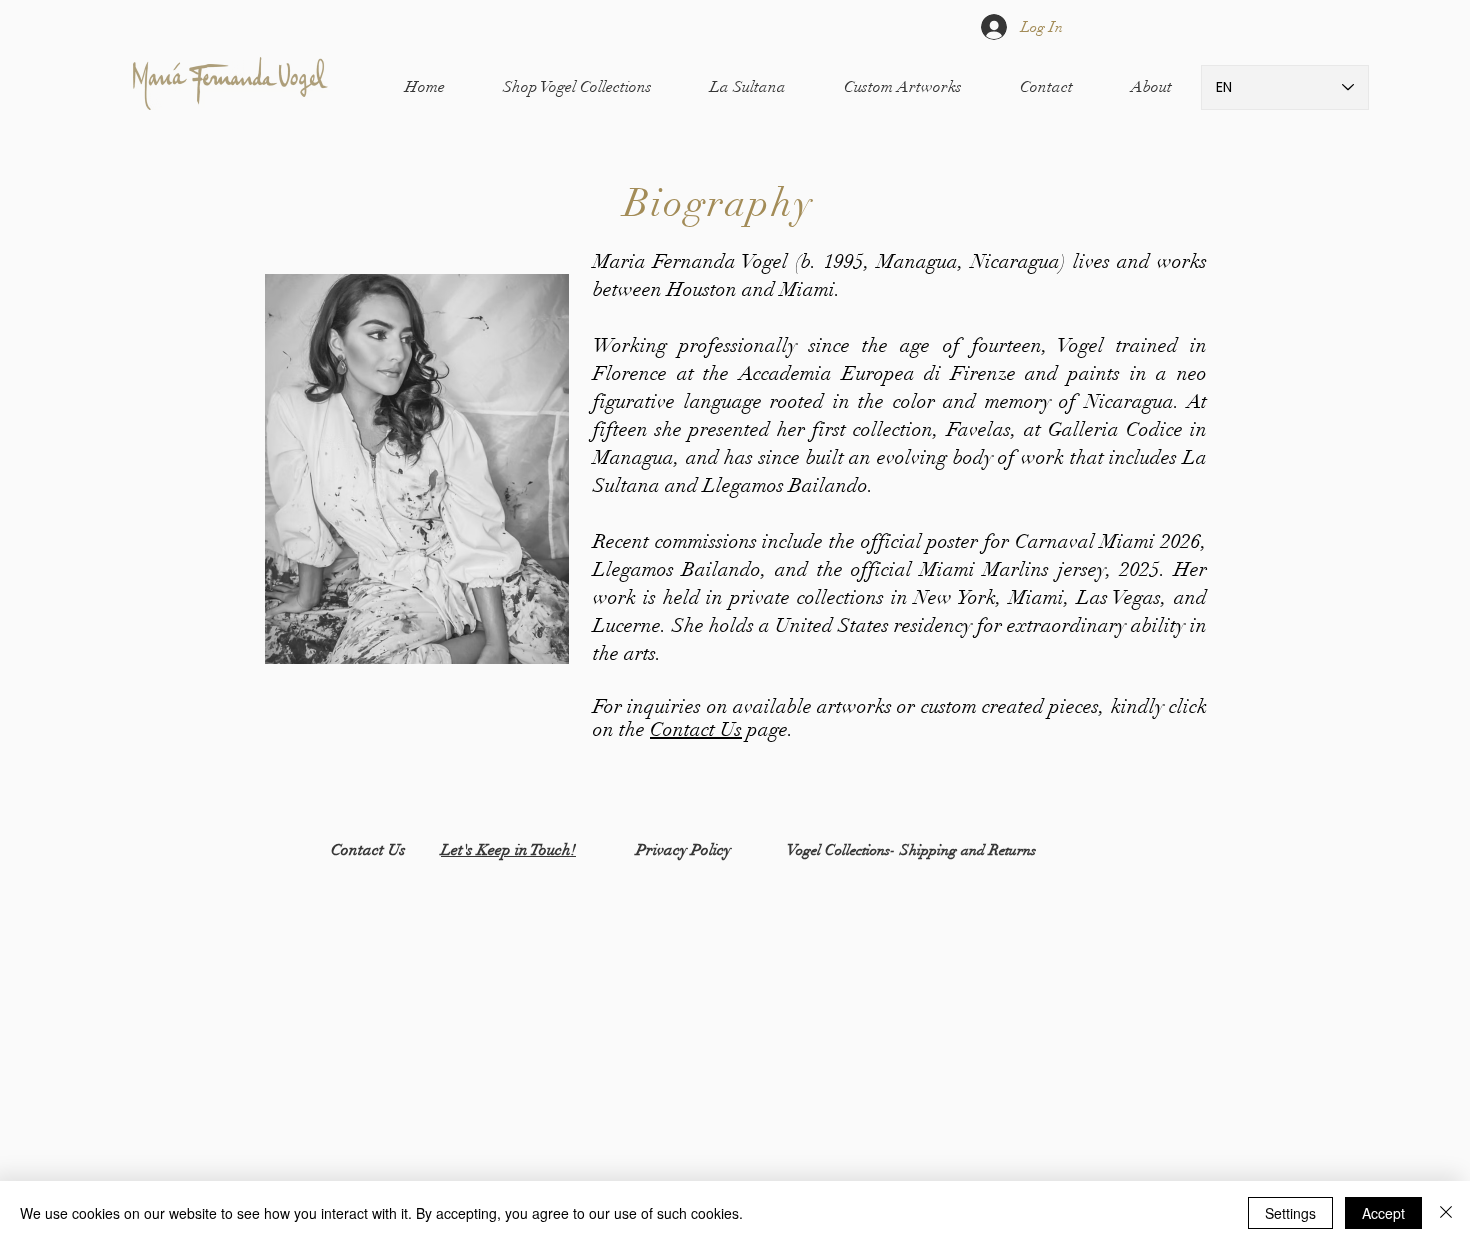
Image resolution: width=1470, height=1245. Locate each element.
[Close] (1446, 1213)
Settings (1290, 1213)
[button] (577, 87)
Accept (1383, 1213)
